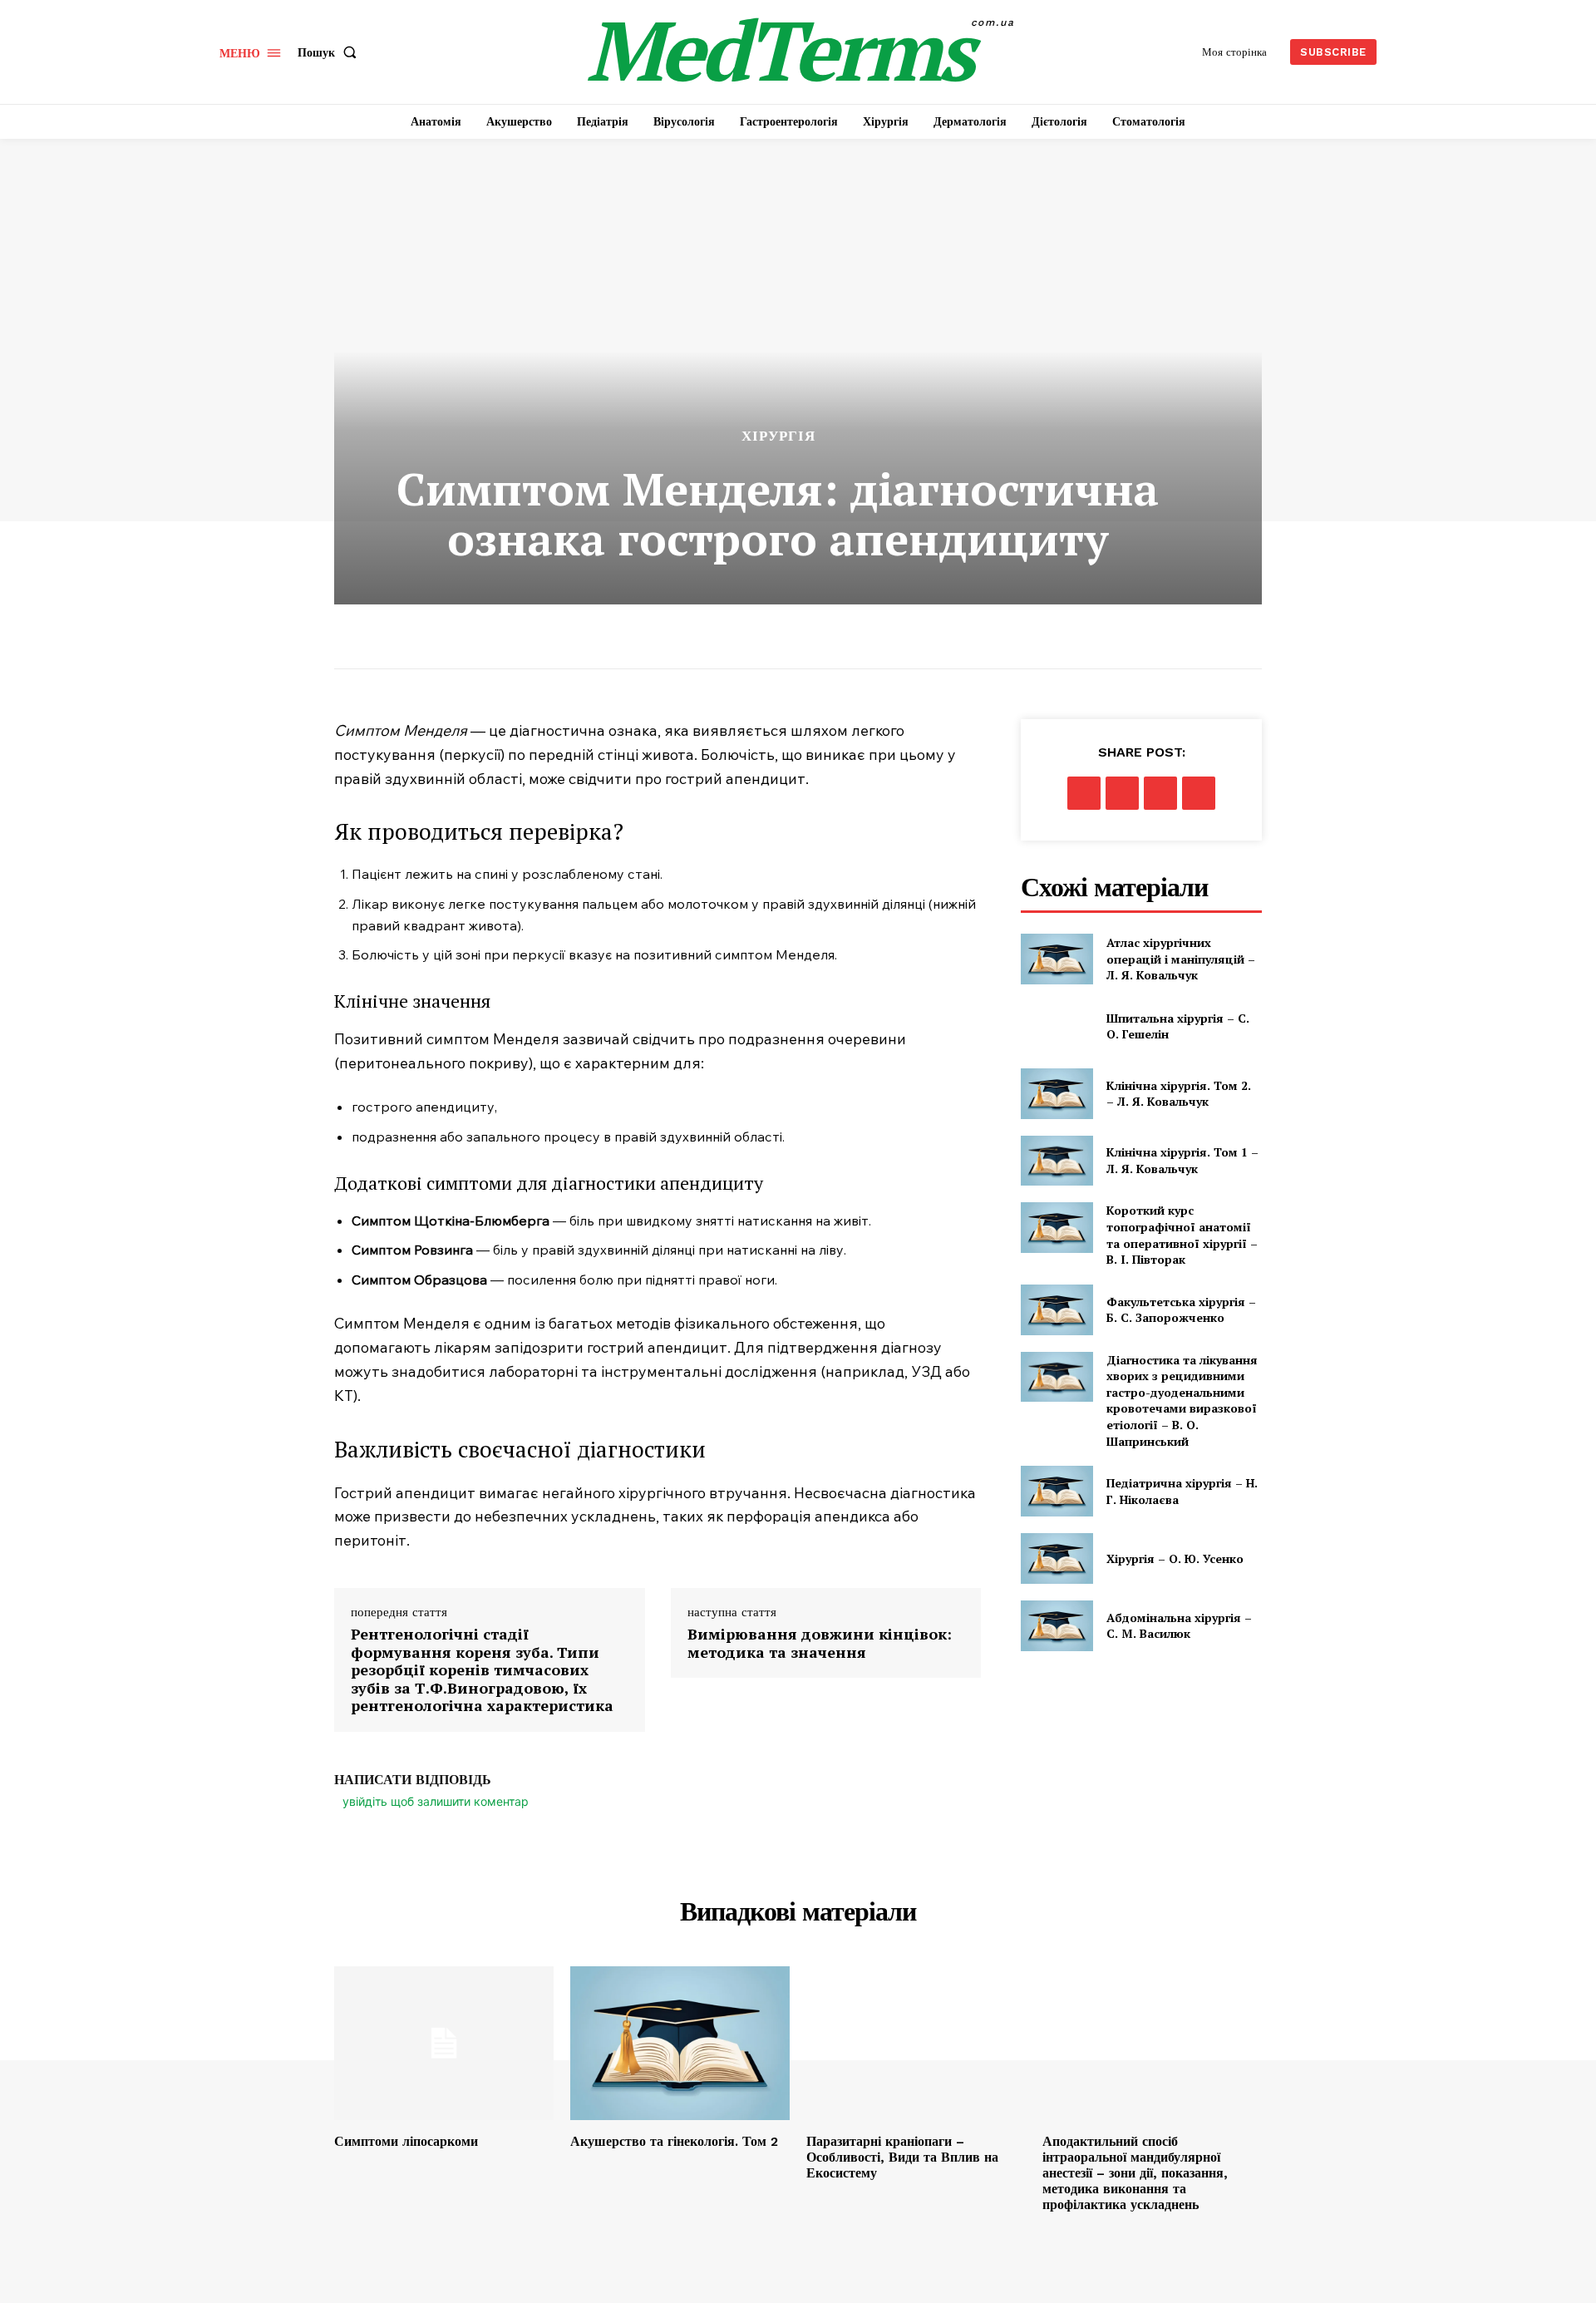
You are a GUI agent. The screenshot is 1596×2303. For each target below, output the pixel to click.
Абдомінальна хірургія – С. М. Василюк (1179, 1626)
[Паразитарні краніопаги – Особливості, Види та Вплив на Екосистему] (916, 2043)
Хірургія (778, 436)
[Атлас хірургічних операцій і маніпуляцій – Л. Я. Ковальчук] (1057, 959)
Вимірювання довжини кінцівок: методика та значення (820, 1643)
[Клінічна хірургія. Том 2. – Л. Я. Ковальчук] (1057, 1094)
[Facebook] (1084, 793)
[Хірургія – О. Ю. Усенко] (1057, 1558)
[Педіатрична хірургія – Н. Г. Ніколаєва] (1057, 1491)
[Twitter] (1122, 793)
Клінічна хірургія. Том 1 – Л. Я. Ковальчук (1182, 1160)
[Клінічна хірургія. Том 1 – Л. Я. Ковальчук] (1057, 1161)
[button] (330, 52)
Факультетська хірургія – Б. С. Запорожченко (1181, 1310)
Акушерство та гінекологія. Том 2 (674, 2141)
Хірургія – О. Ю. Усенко (1175, 1558)
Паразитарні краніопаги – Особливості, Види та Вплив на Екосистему (902, 2157)
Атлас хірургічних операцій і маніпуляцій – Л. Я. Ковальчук (1181, 959)
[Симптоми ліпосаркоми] (444, 2043)
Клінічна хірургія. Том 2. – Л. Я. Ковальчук (1179, 1094)
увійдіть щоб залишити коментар (436, 1801)
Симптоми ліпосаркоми (406, 2141)
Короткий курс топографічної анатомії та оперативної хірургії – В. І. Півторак (1182, 1235)
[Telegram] (1160, 793)
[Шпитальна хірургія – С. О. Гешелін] (1057, 1026)
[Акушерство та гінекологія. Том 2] (680, 2043)
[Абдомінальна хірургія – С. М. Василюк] (1057, 1626)
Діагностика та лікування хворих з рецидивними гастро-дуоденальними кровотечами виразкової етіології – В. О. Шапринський (1182, 1401)
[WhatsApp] (1199, 793)
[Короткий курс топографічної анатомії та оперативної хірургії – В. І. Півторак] (1057, 1228)
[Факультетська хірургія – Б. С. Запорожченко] (1057, 1310)
